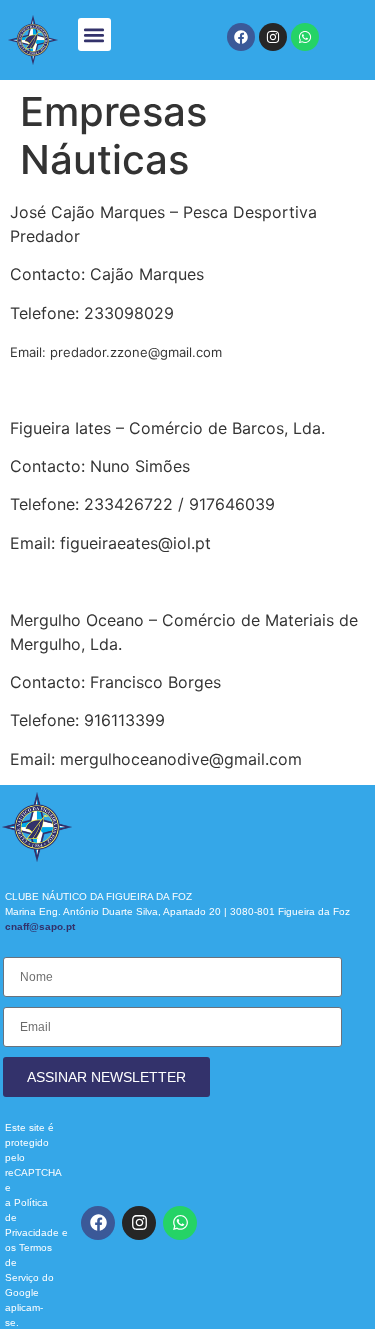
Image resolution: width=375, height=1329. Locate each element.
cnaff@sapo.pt (40, 926)
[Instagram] (273, 37)
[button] (94, 34)
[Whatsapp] (305, 37)
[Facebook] (241, 37)
